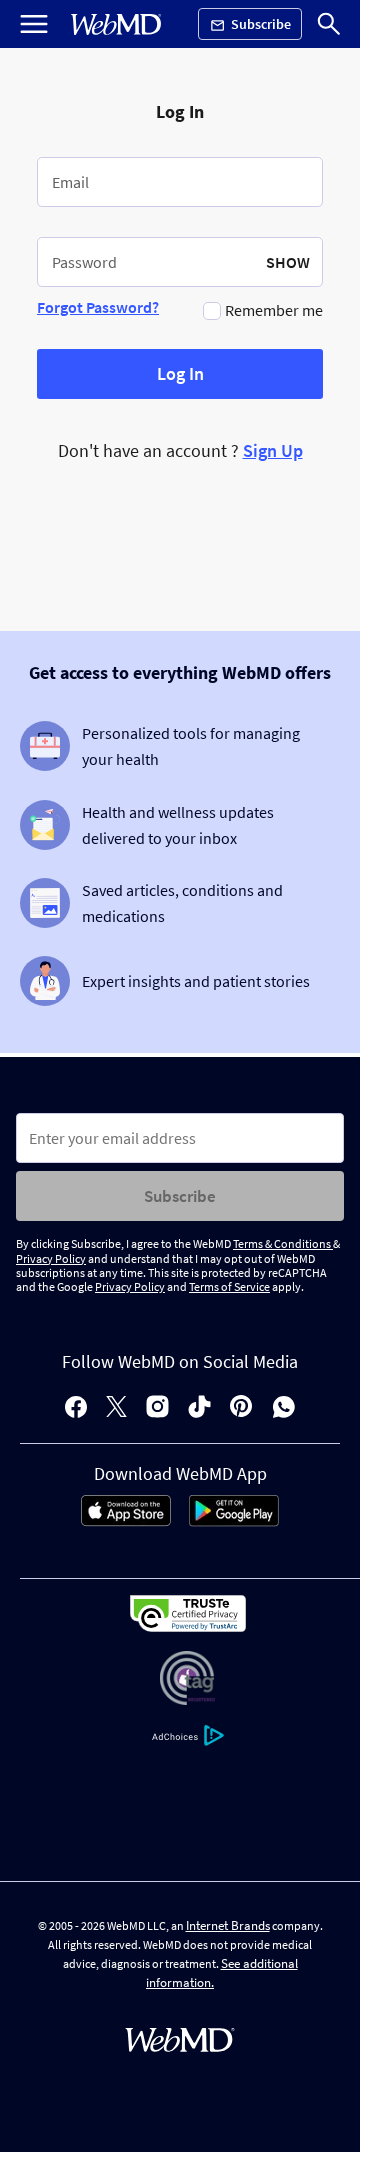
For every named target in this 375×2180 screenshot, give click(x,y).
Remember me (274, 310)
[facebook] (76, 1408)
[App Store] (126, 1521)
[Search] (329, 24)
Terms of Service (229, 1286)
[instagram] (157, 1408)
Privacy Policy (51, 1258)
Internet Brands (228, 1925)
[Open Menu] (34, 24)
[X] (116, 1408)
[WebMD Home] (116, 24)
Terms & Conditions (283, 1243)
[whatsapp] (284, 1408)
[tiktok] (199, 1408)
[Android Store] (234, 1521)
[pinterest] (241, 1408)
